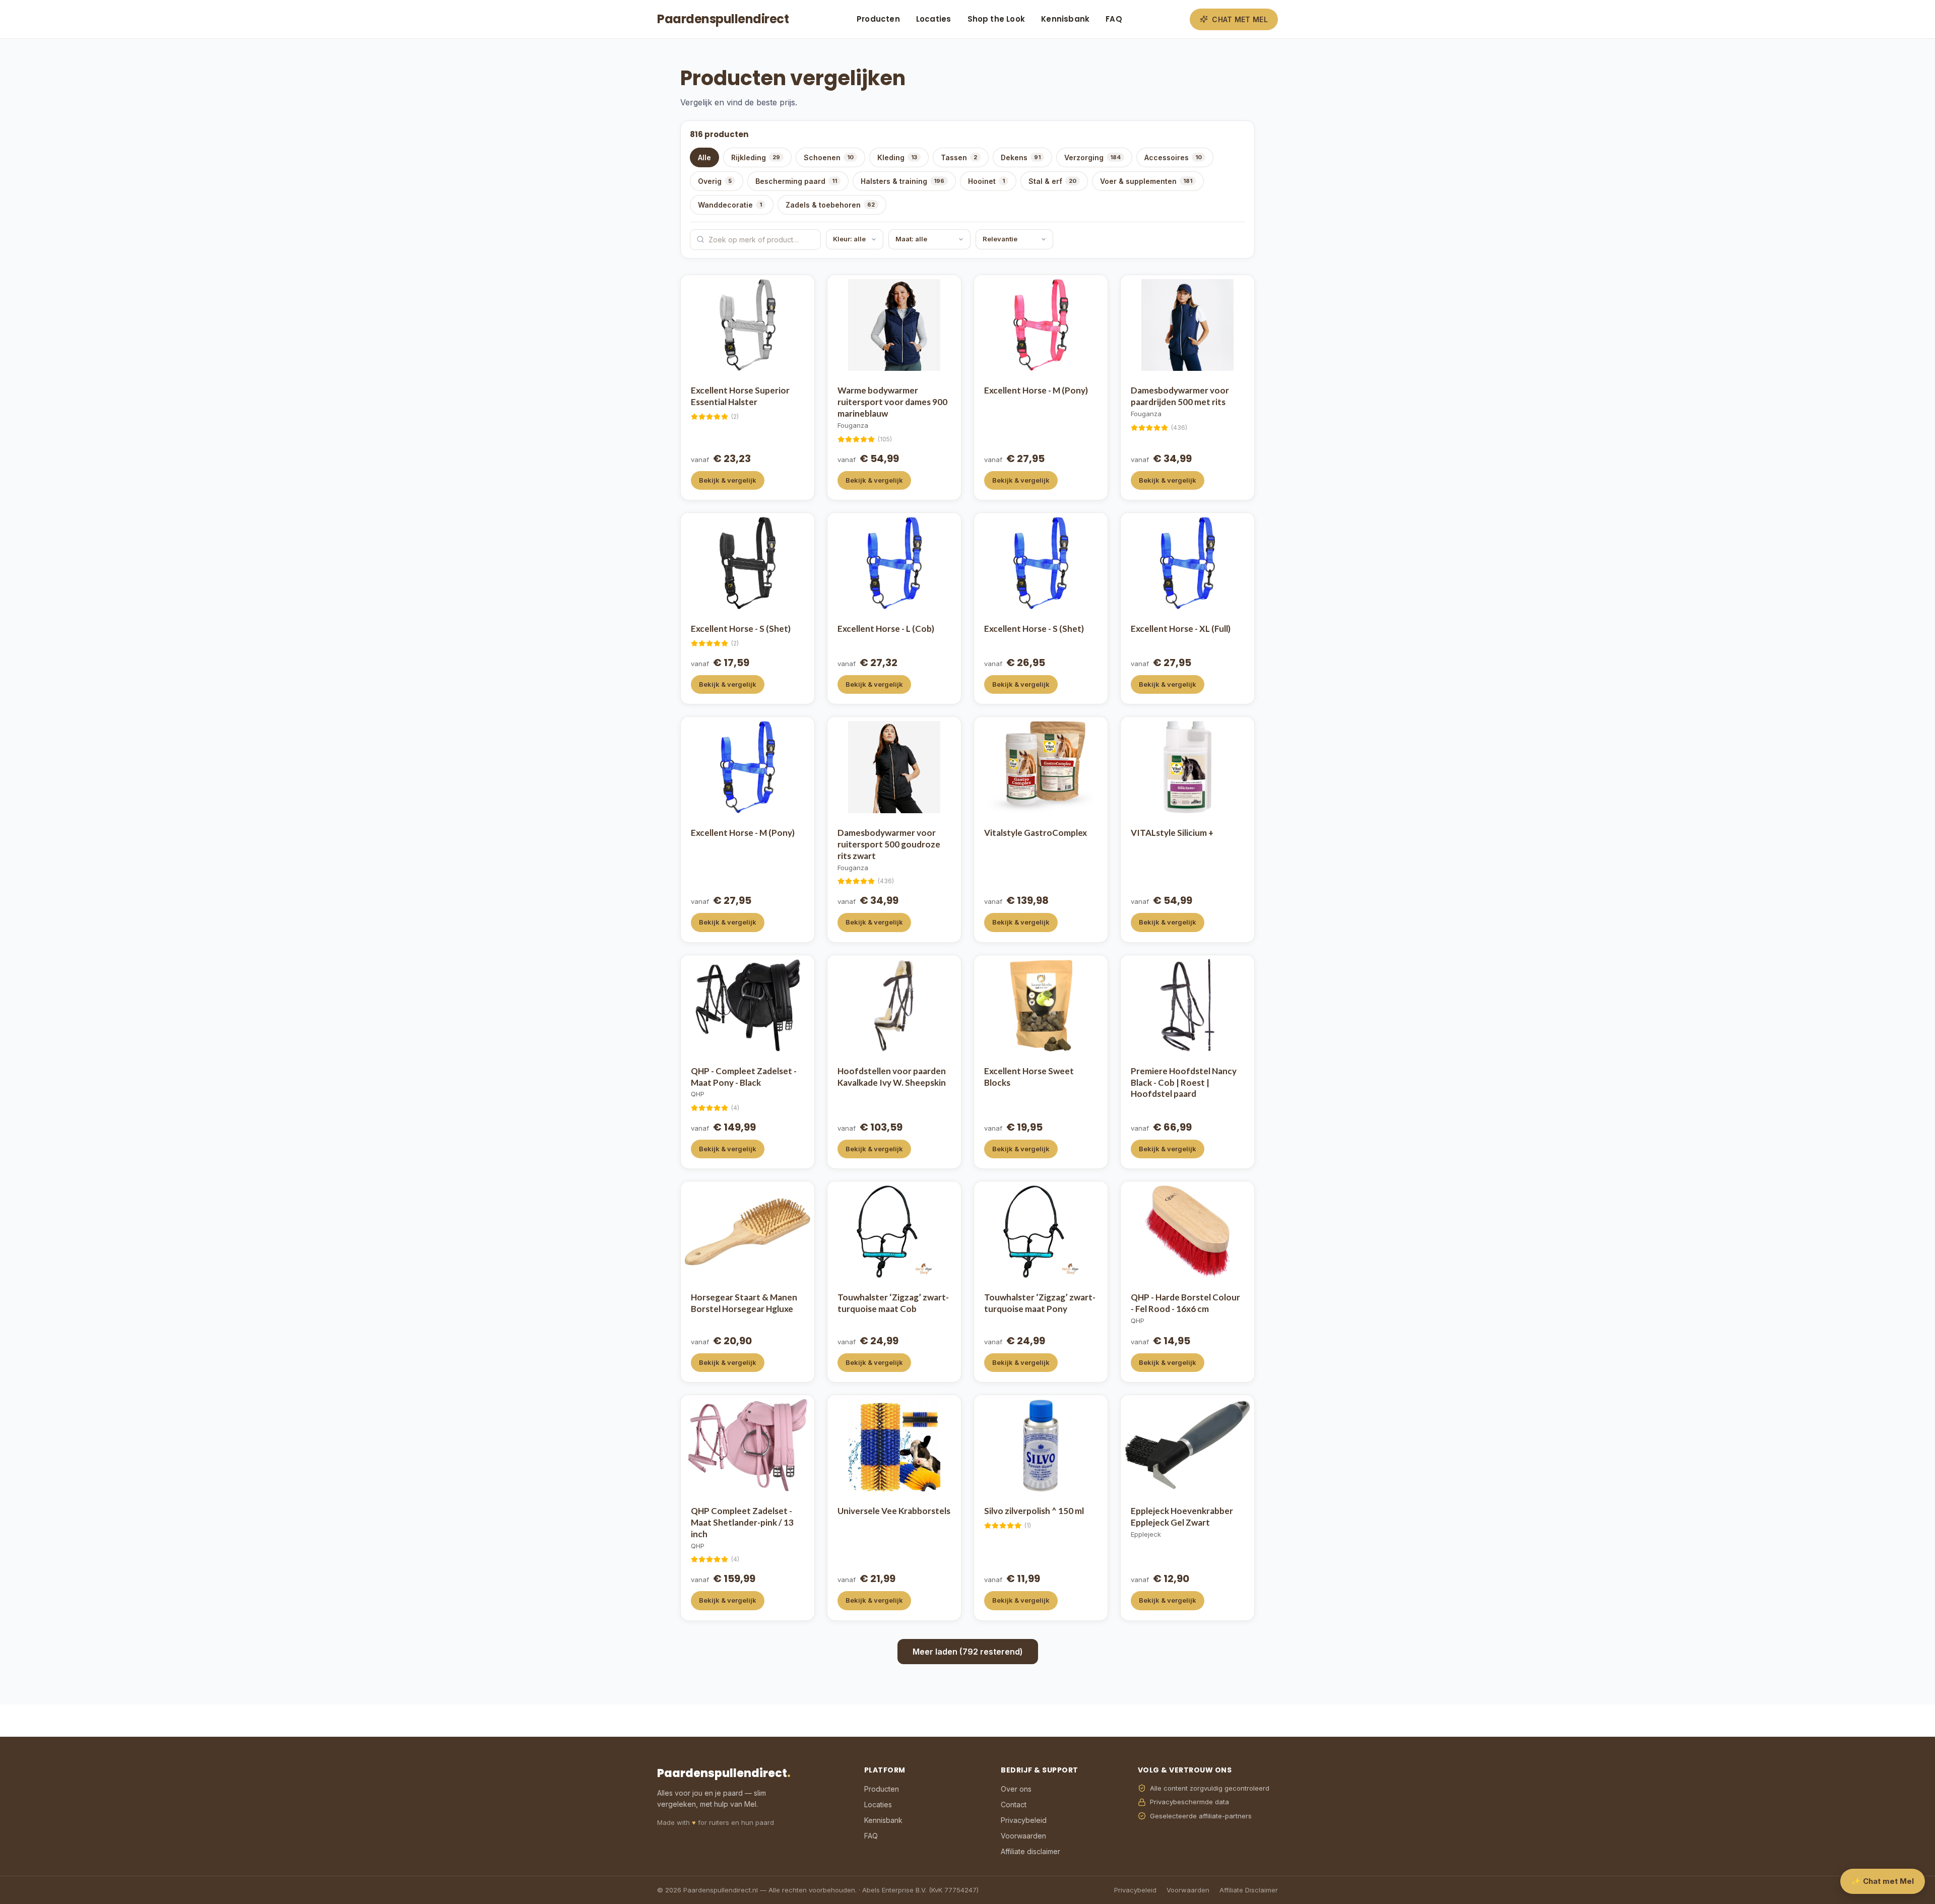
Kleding (897, 157)
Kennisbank (1065, 19)
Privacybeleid (1024, 1820)
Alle (704, 157)
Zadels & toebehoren (830, 205)
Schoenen (829, 157)
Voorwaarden (1023, 1836)
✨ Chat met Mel (1883, 1881)
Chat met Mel (1240, 19)
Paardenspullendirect (723, 19)
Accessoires (1173, 157)
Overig (715, 181)
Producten (878, 19)
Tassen (959, 157)
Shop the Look (996, 19)
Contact (1014, 1804)
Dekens (1021, 157)
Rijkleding (756, 157)
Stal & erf (1052, 181)
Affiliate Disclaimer (1249, 1890)
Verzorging (1092, 157)
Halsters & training (902, 181)
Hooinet (986, 181)
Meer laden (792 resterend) (968, 1652)
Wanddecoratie (730, 205)
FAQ (1114, 19)
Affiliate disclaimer (1030, 1851)
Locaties (934, 19)
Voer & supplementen (1146, 181)
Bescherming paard (796, 181)
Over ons (1016, 1789)
